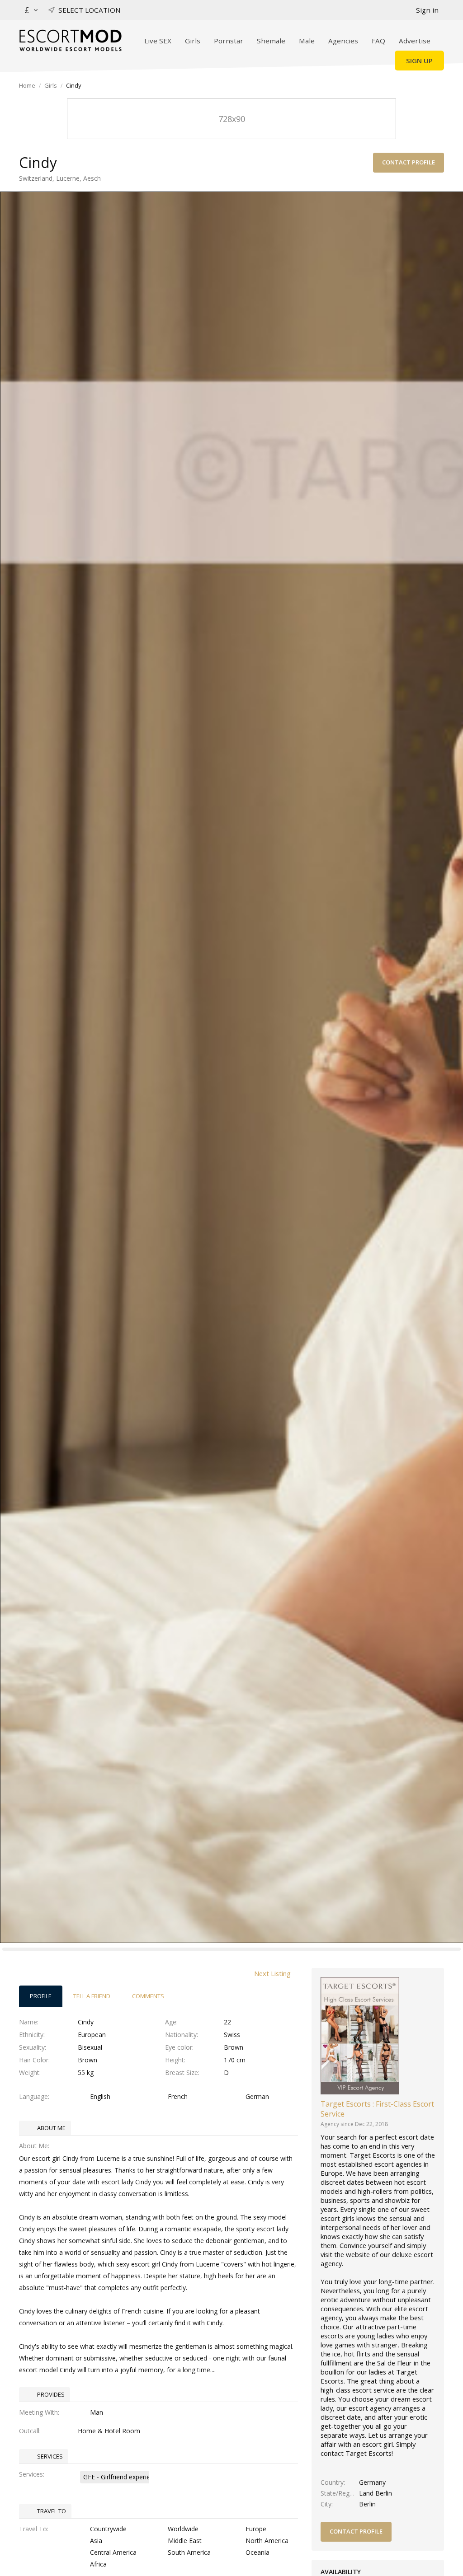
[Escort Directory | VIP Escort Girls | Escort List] (70, 40)
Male (307, 41)
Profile (41, 1996)
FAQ (378, 41)
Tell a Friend (92, 1996)
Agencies (343, 41)
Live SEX (158, 41)
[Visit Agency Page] (360, 2035)
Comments (148, 1996)
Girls (193, 41)
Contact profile (409, 162)
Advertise (415, 41)
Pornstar (229, 41)
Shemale (271, 41)
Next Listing (272, 1973)
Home (27, 85)
